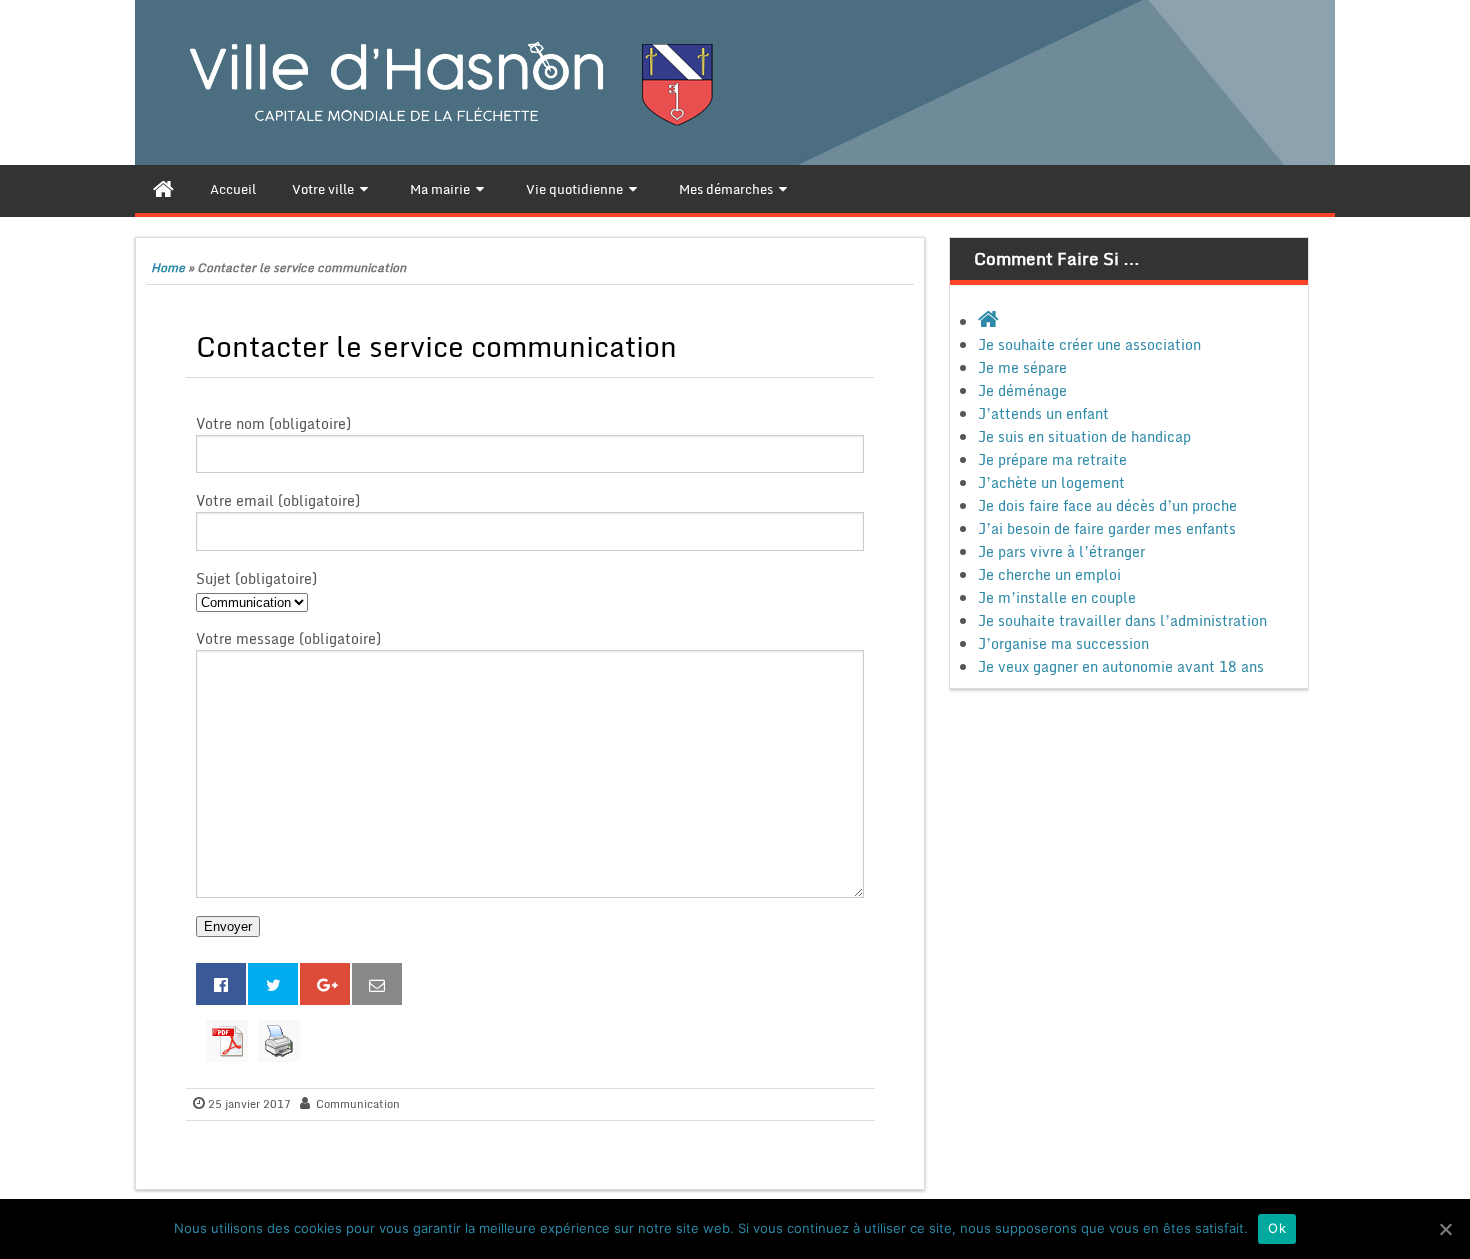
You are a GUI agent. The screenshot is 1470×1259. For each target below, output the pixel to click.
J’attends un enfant (1043, 413)
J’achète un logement (1051, 482)
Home (168, 267)
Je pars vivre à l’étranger (1061, 551)
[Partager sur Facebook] (221, 984)
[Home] (163, 189)
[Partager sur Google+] (325, 984)
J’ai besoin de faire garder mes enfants (1107, 528)
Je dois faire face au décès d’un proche (1107, 505)
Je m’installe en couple (1057, 597)
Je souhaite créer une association (1089, 344)
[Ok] (1445, 1229)
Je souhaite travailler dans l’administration (1122, 620)
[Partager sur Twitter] (273, 984)
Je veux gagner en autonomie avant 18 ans (1121, 666)
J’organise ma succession (1063, 643)
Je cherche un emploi (1049, 574)
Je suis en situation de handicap (1084, 436)
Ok (1277, 1228)
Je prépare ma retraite (1052, 459)
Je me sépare (1022, 367)
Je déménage (1022, 390)
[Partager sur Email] (377, 984)
